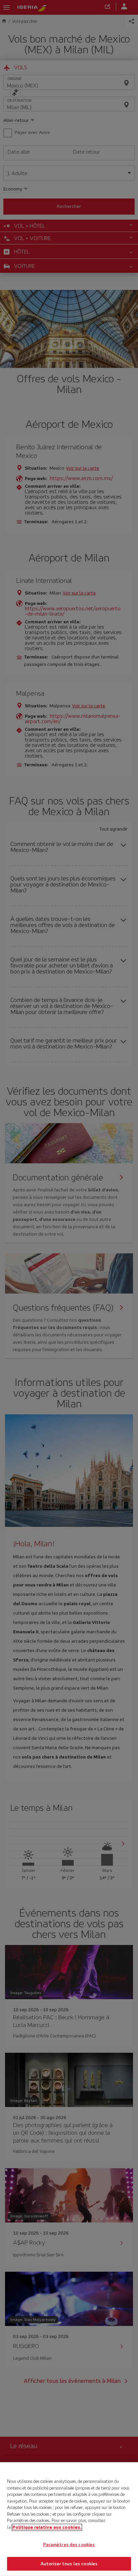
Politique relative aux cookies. (47, 2527)
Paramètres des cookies (69, 2545)
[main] (69, 2519)
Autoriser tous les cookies (69, 2563)
